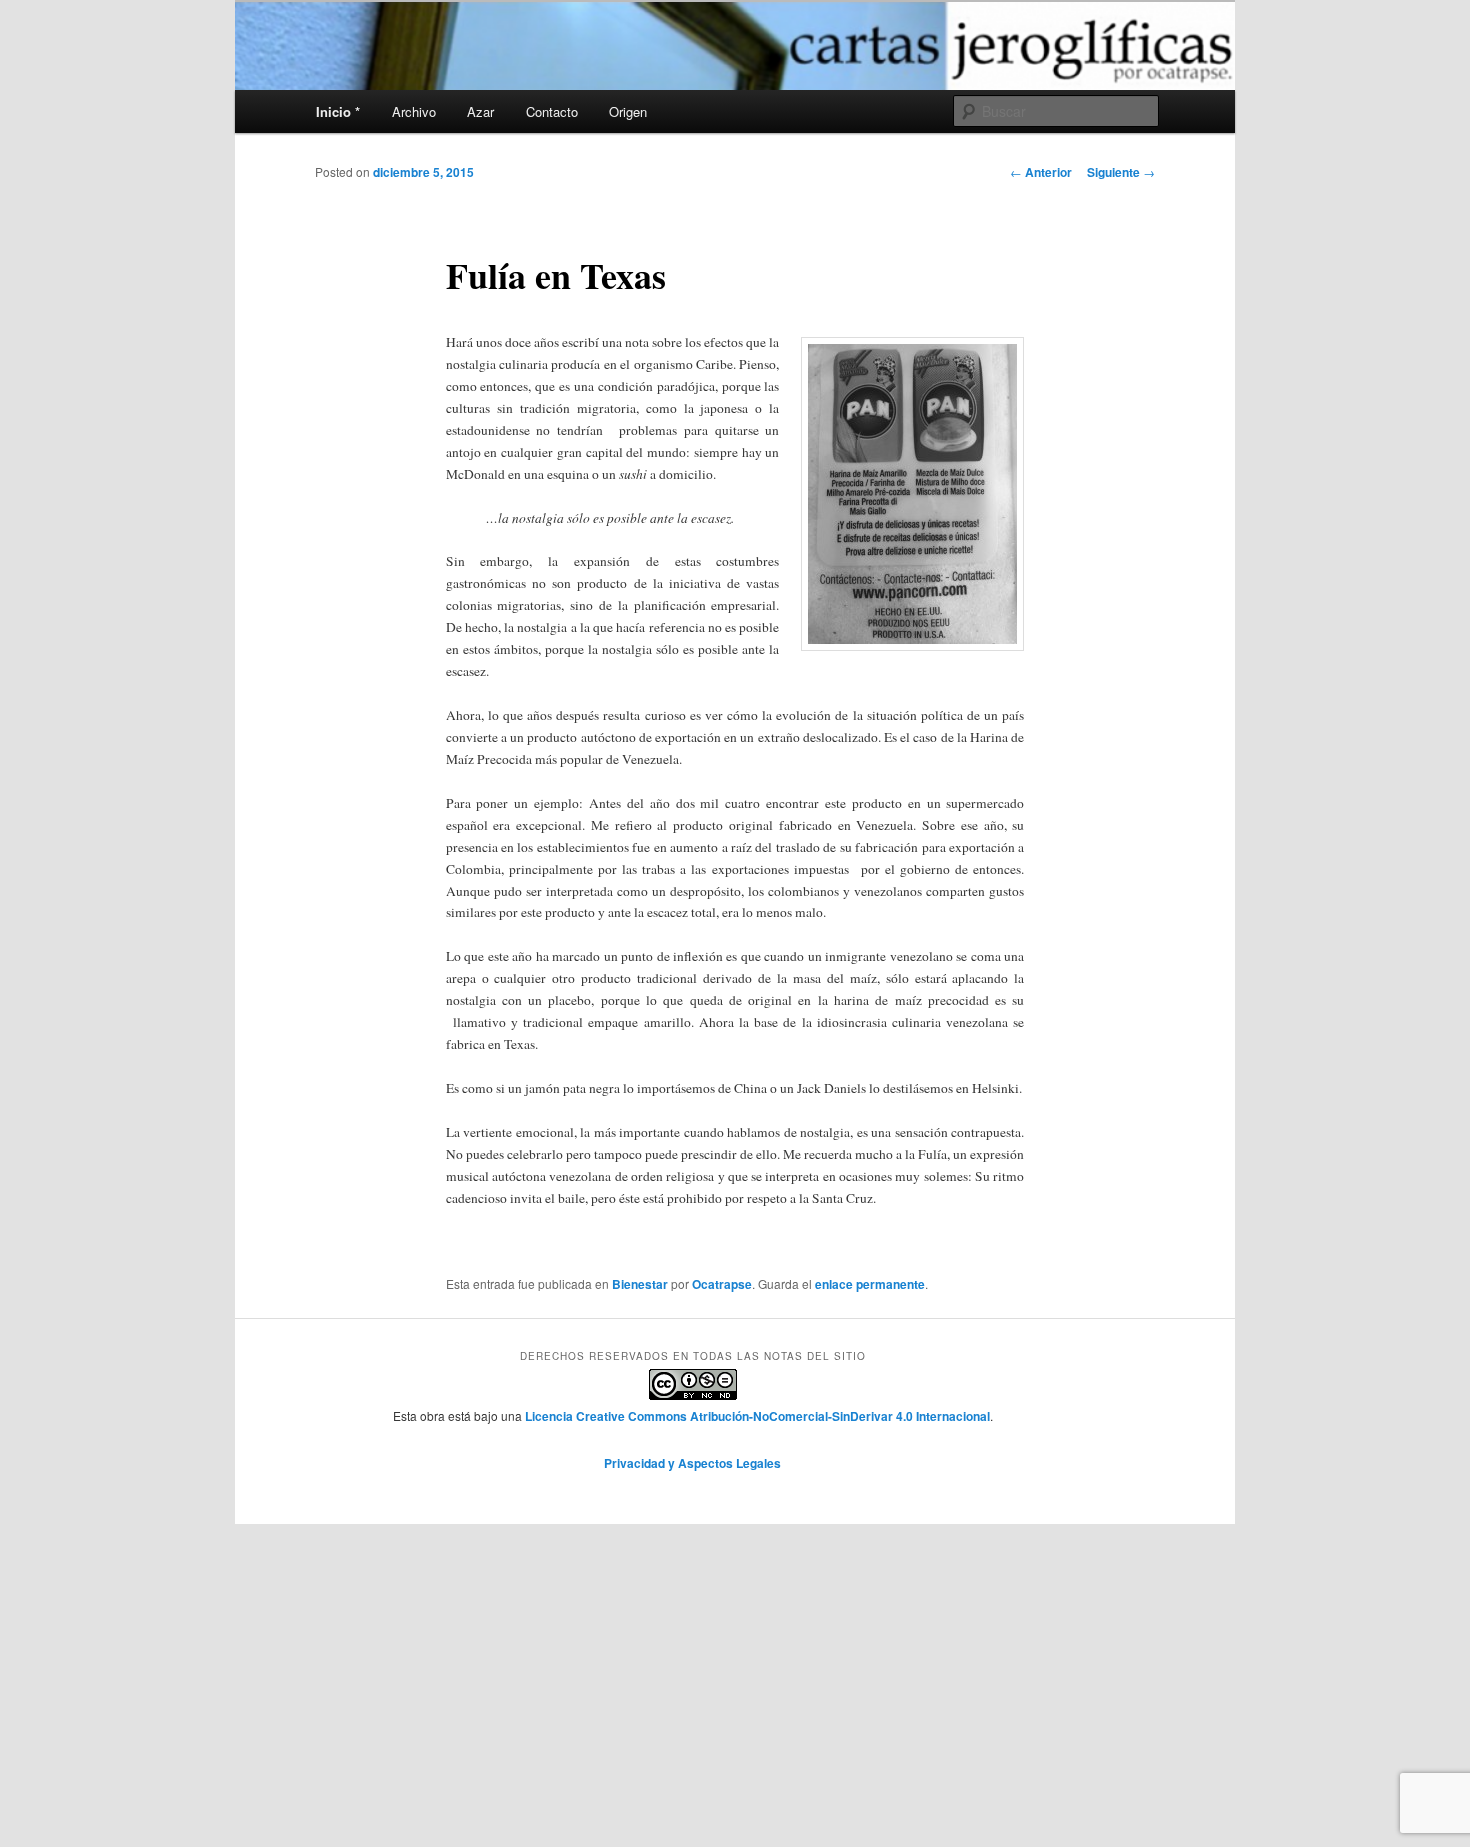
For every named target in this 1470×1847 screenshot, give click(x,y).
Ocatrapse (722, 1284)
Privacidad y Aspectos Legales (692, 1463)
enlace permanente (870, 1284)
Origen (628, 111)
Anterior (1041, 172)
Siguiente (1121, 172)
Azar (480, 111)
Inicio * (338, 111)
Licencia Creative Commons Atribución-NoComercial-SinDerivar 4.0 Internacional (757, 1416)
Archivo (414, 111)
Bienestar (640, 1284)
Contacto (552, 111)
